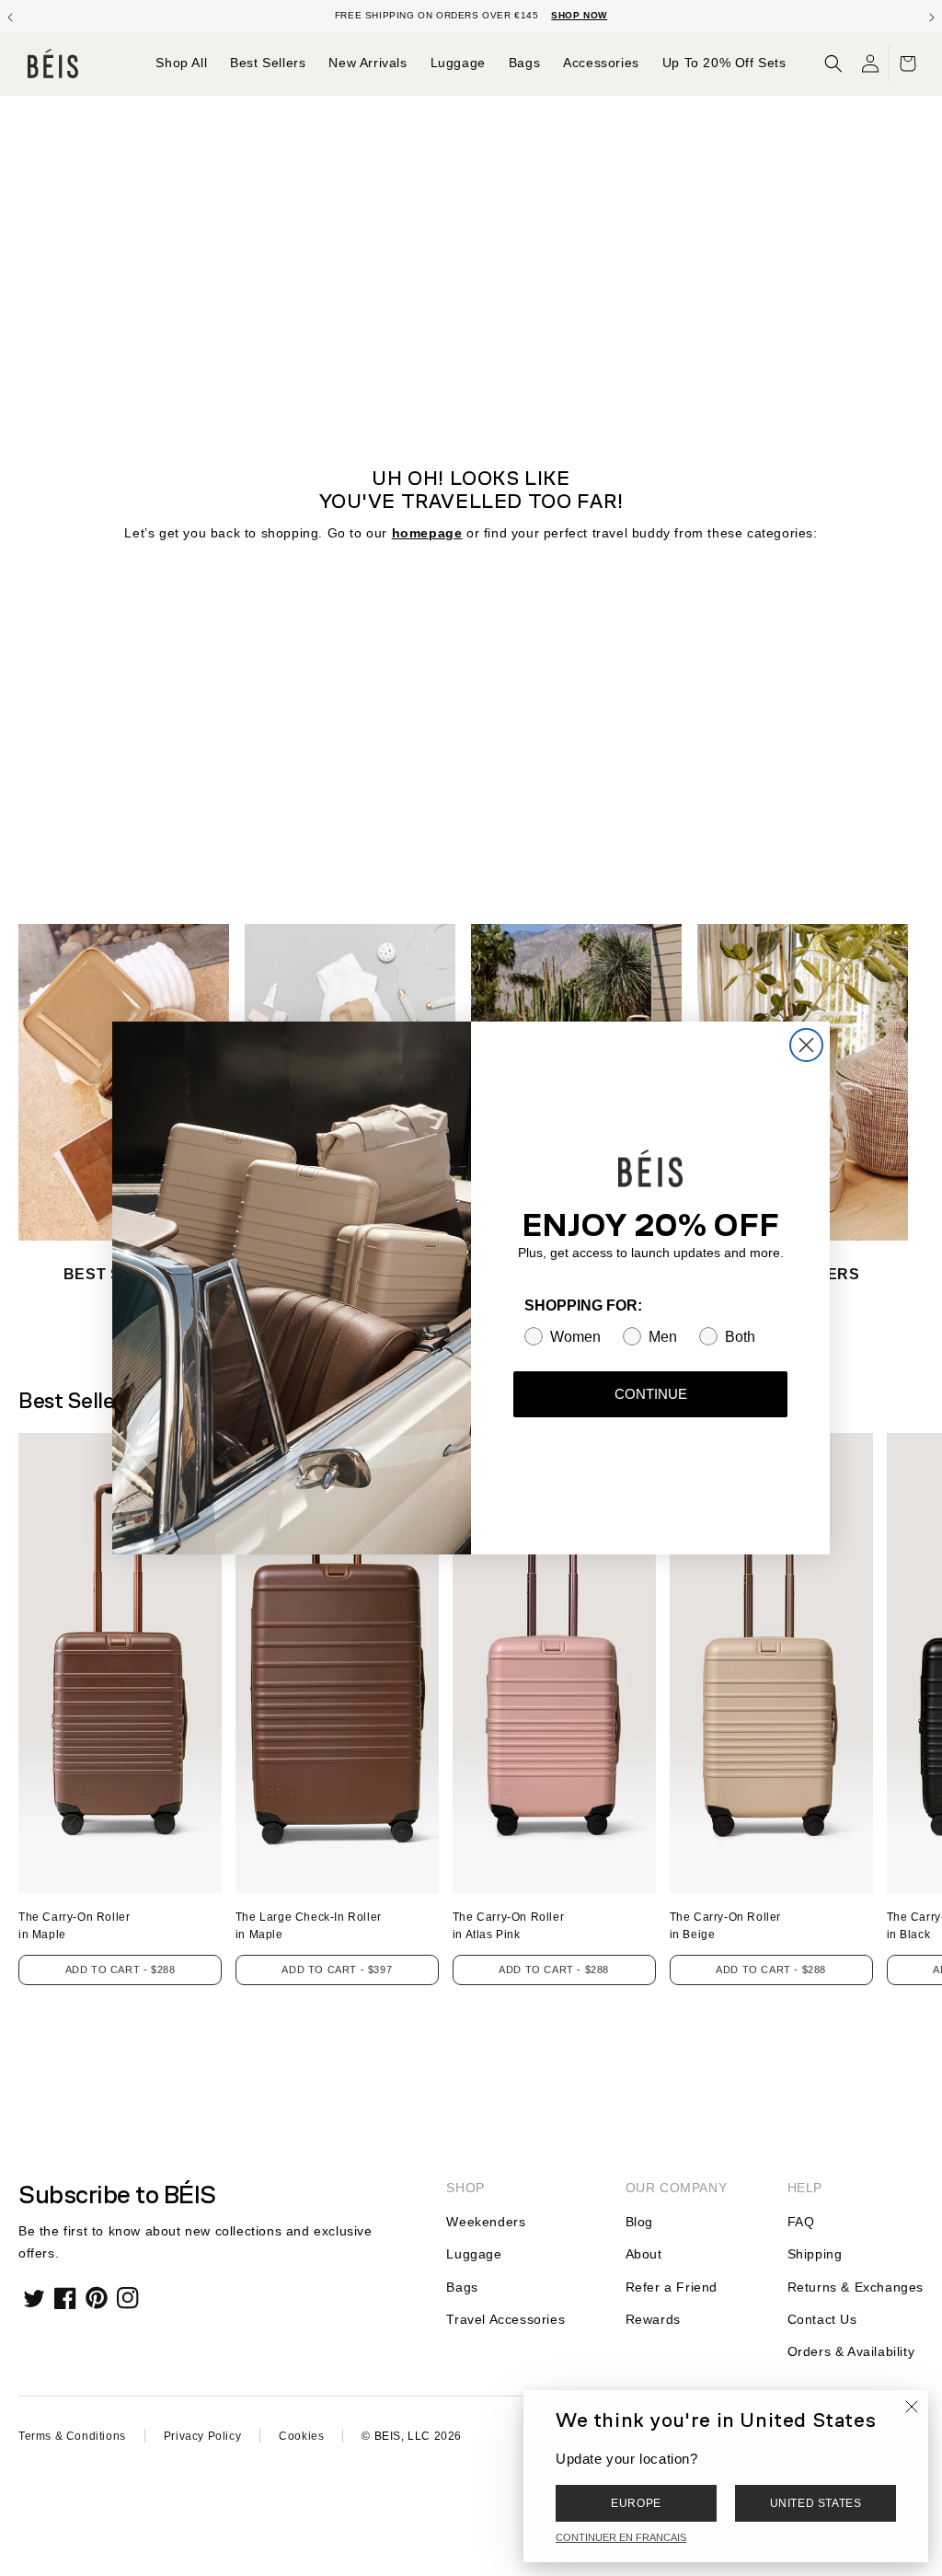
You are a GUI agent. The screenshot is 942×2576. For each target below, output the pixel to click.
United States (816, 2503)
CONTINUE (651, 1394)
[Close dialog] (806, 1045)
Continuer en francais (621, 2537)
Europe (636, 2503)
